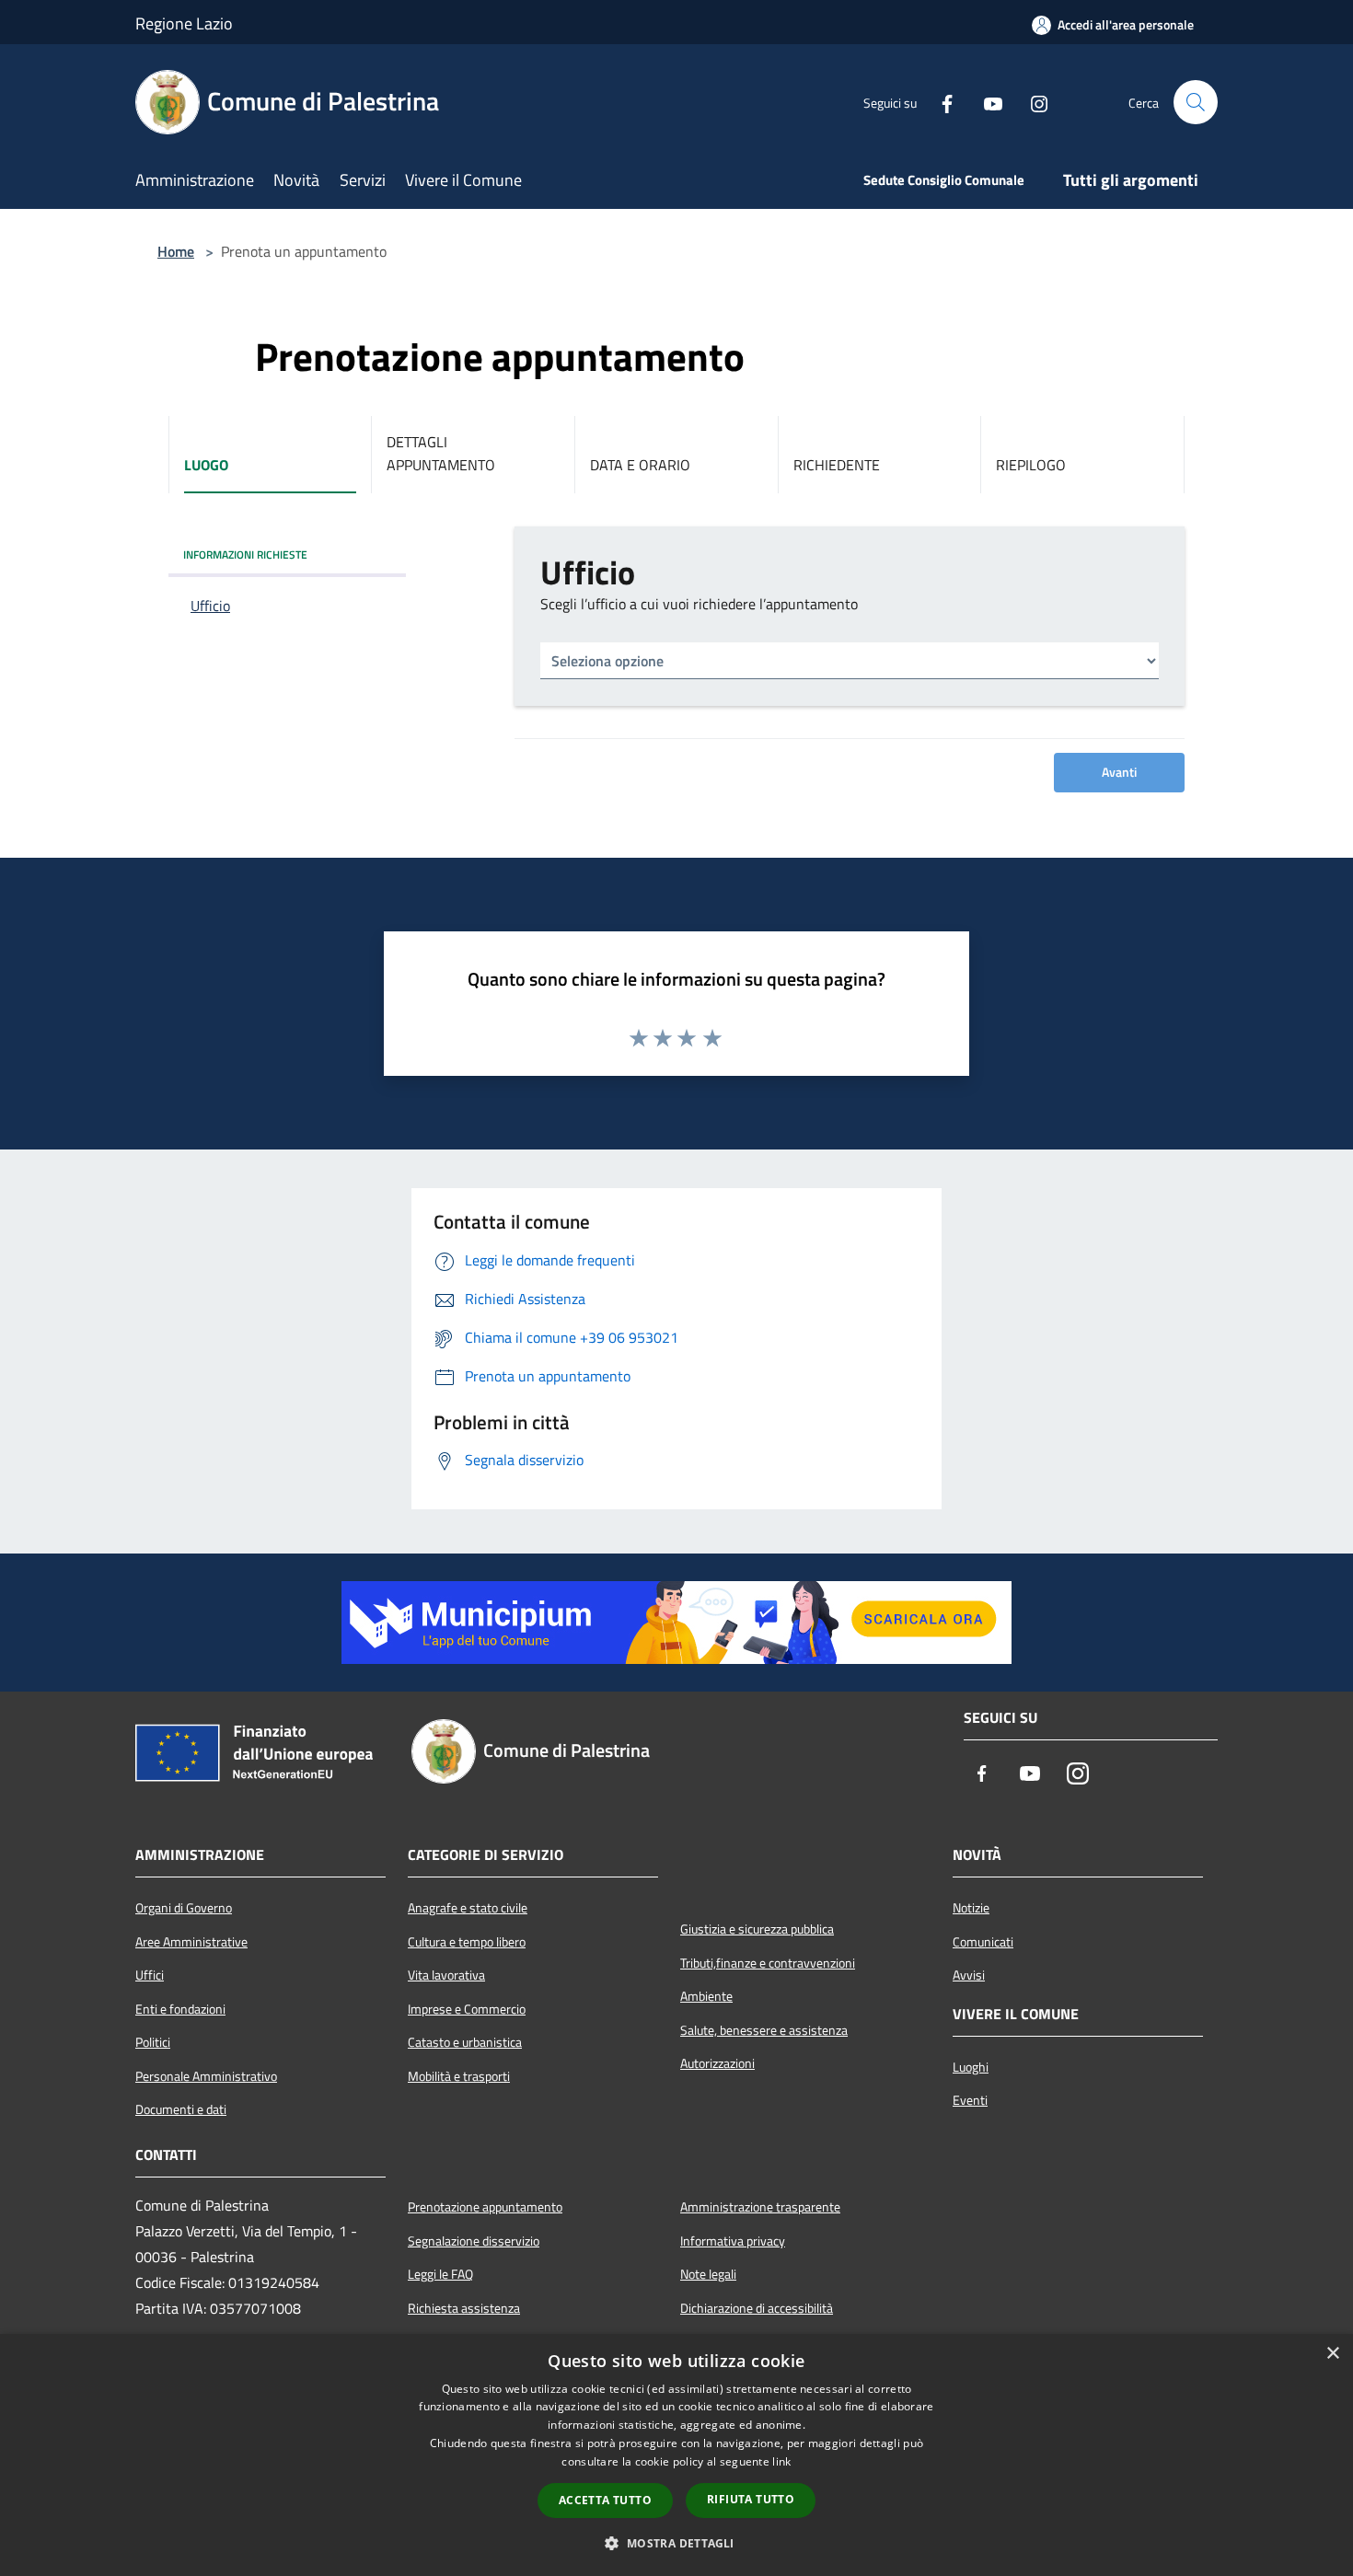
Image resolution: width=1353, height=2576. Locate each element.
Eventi (970, 2100)
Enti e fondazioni (180, 2009)
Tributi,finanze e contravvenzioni (768, 1963)
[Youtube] (986, 102)
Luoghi (971, 2067)
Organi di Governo (184, 1908)
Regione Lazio (184, 23)
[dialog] (676, 2455)
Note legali (708, 2274)
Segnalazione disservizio (474, 2241)
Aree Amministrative (191, 1942)
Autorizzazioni (717, 2063)
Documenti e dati (181, 2109)
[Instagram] (1032, 102)
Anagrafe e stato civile (468, 1908)
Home (176, 251)
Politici (153, 2042)
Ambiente (706, 1996)
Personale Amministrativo (206, 2076)
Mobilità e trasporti (459, 2076)
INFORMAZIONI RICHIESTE (245, 554)
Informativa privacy (733, 2241)
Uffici (150, 1975)
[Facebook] (940, 102)
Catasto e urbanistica (465, 2042)
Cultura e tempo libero (467, 1942)
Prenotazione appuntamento (485, 2207)
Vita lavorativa (446, 1975)
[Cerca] (1196, 102)
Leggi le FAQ (440, 2274)
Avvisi (969, 1975)
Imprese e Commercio (467, 2009)
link (781, 2461)
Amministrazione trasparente (760, 2207)
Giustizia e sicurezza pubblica (757, 1929)
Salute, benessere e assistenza (764, 2030)
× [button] (1332, 2354)
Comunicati (983, 1942)
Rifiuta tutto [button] (751, 2499)
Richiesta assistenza (464, 2308)
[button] (676, 2543)
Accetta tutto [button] (605, 2500)
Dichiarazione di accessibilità (757, 2308)
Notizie (971, 1908)
